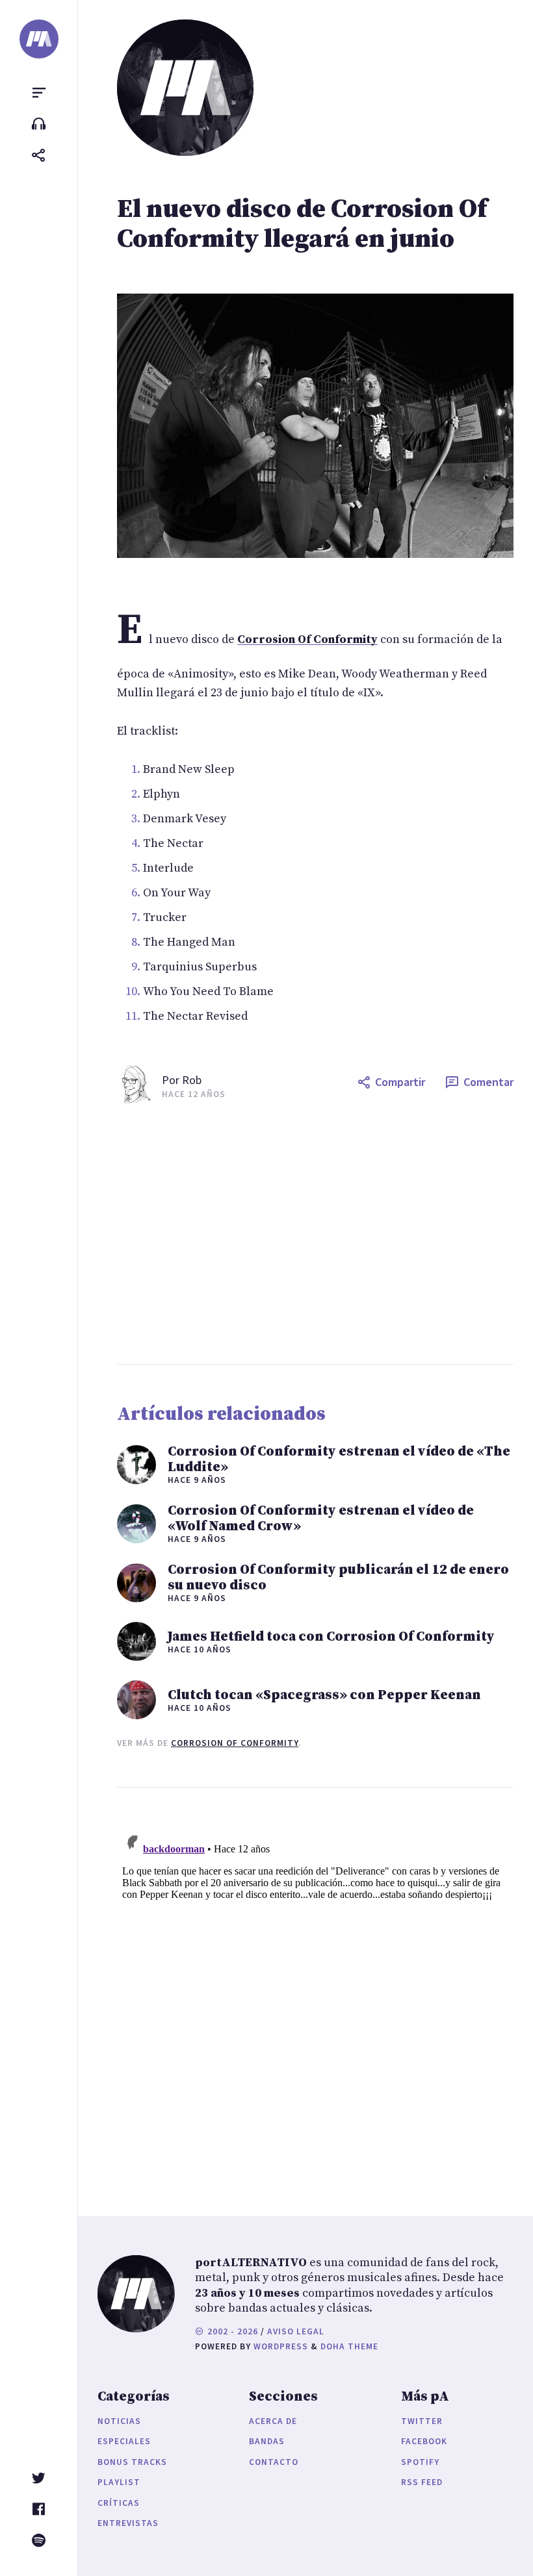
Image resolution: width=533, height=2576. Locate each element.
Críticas (119, 2503)
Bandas (267, 2441)
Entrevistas (128, 2523)
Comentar (488, 1082)
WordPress (281, 2346)
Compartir (400, 1082)
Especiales (124, 2441)
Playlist (119, 2482)
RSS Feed (422, 2482)
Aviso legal (296, 2331)
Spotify (420, 2462)
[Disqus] (315, 1989)
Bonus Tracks (132, 2462)
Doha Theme (349, 2346)
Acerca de (273, 2421)
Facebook (424, 2441)
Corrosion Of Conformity (235, 1743)
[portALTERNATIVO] (39, 39)
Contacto (274, 2462)
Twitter (422, 2421)
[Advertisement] (315, 1234)
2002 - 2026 (231, 2331)
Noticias (119, 2421)
